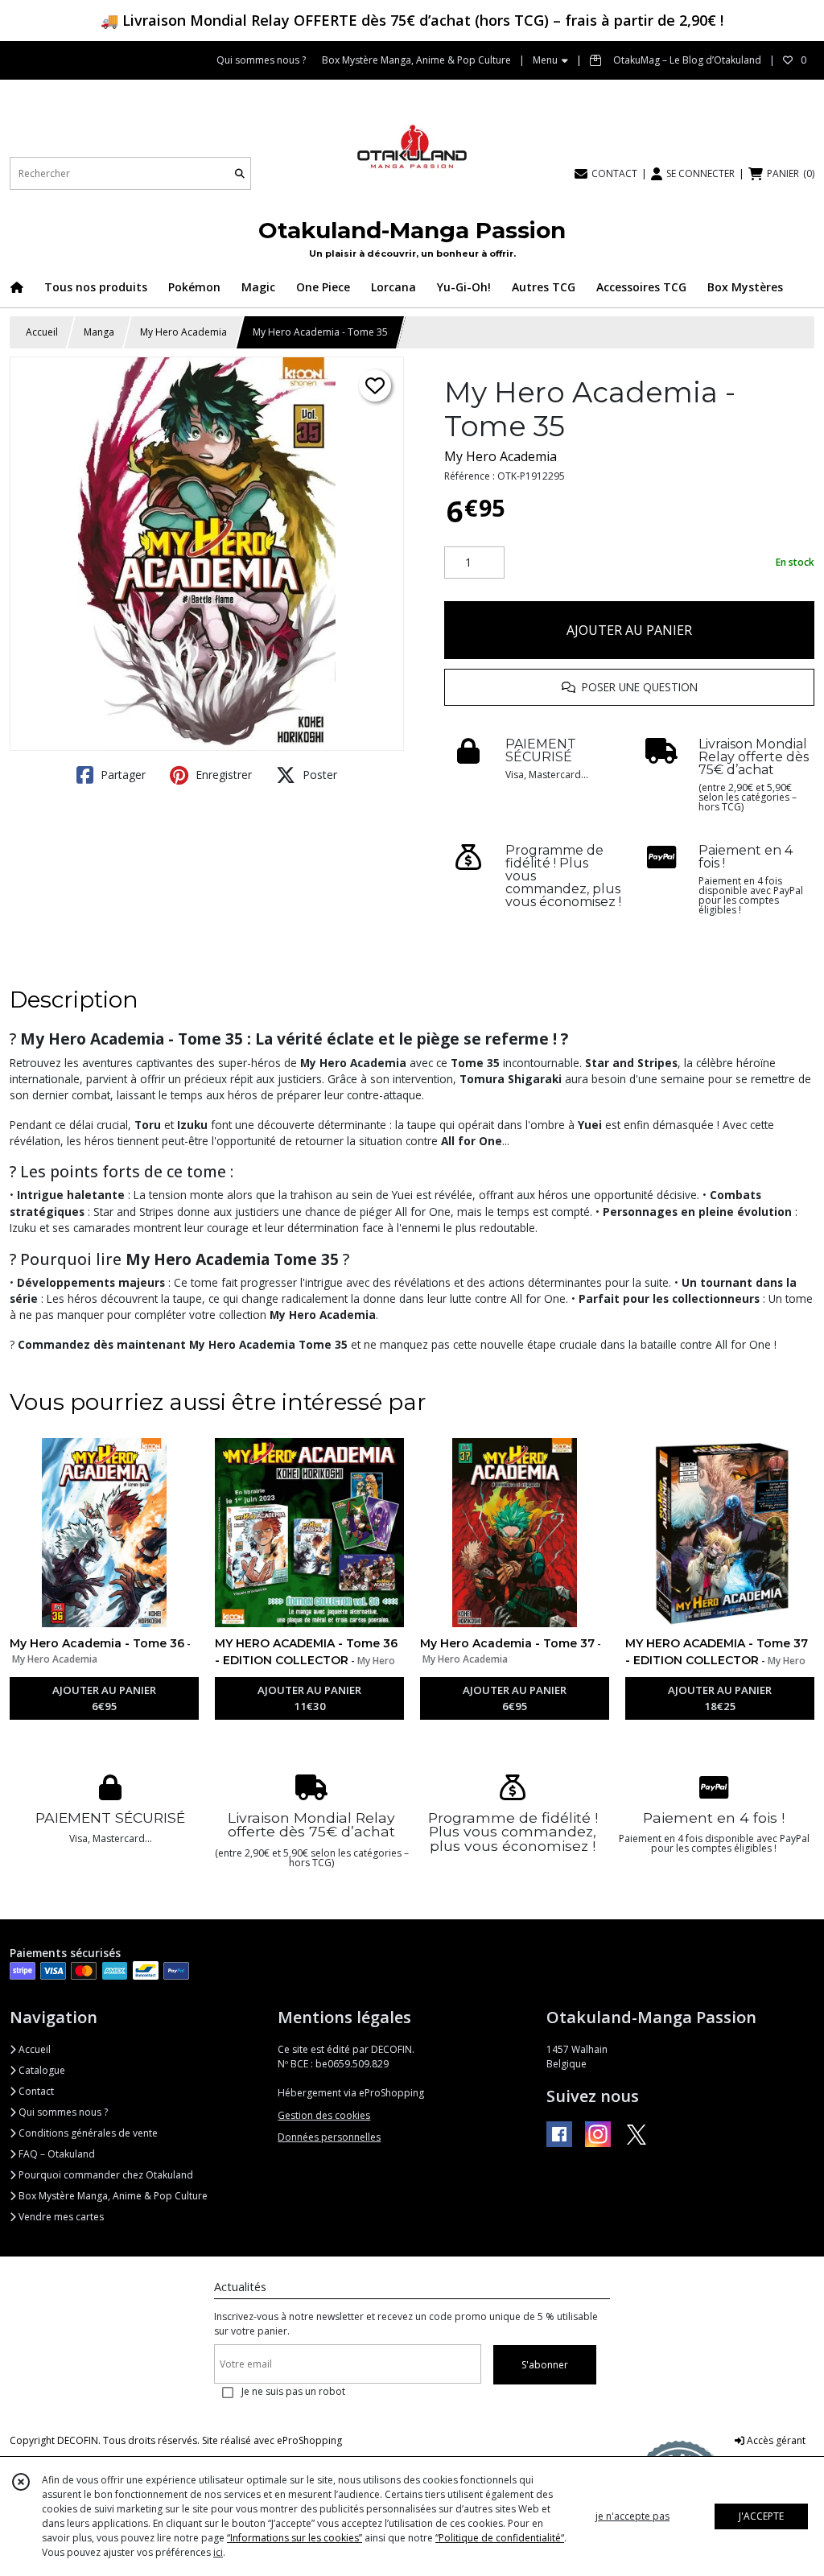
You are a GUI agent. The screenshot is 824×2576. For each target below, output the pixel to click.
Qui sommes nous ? (62, 2112)
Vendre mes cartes (60, 2217)
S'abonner (545, 2365)
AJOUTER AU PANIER (629, 630)
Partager (122, 775)
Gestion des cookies (324, 2115)
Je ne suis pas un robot (293, 2391)
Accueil (42, 332)
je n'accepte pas (632, 2516)
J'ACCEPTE (761, 2516)
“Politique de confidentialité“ (500, 2538)
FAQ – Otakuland (56, 2154)
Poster (318, 775)
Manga (99, 332)
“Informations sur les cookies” (295, 2538)
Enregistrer (222, 775)
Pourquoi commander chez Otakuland (105, 2175)
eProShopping (309, 2440)
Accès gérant (775, 2440)
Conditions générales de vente (87, 2133)
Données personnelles (329, 2137)
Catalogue (41, 2070)
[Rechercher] (240, 173)
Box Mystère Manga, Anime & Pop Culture (112, 2196)
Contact (35, 2091)
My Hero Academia (183, 332)
